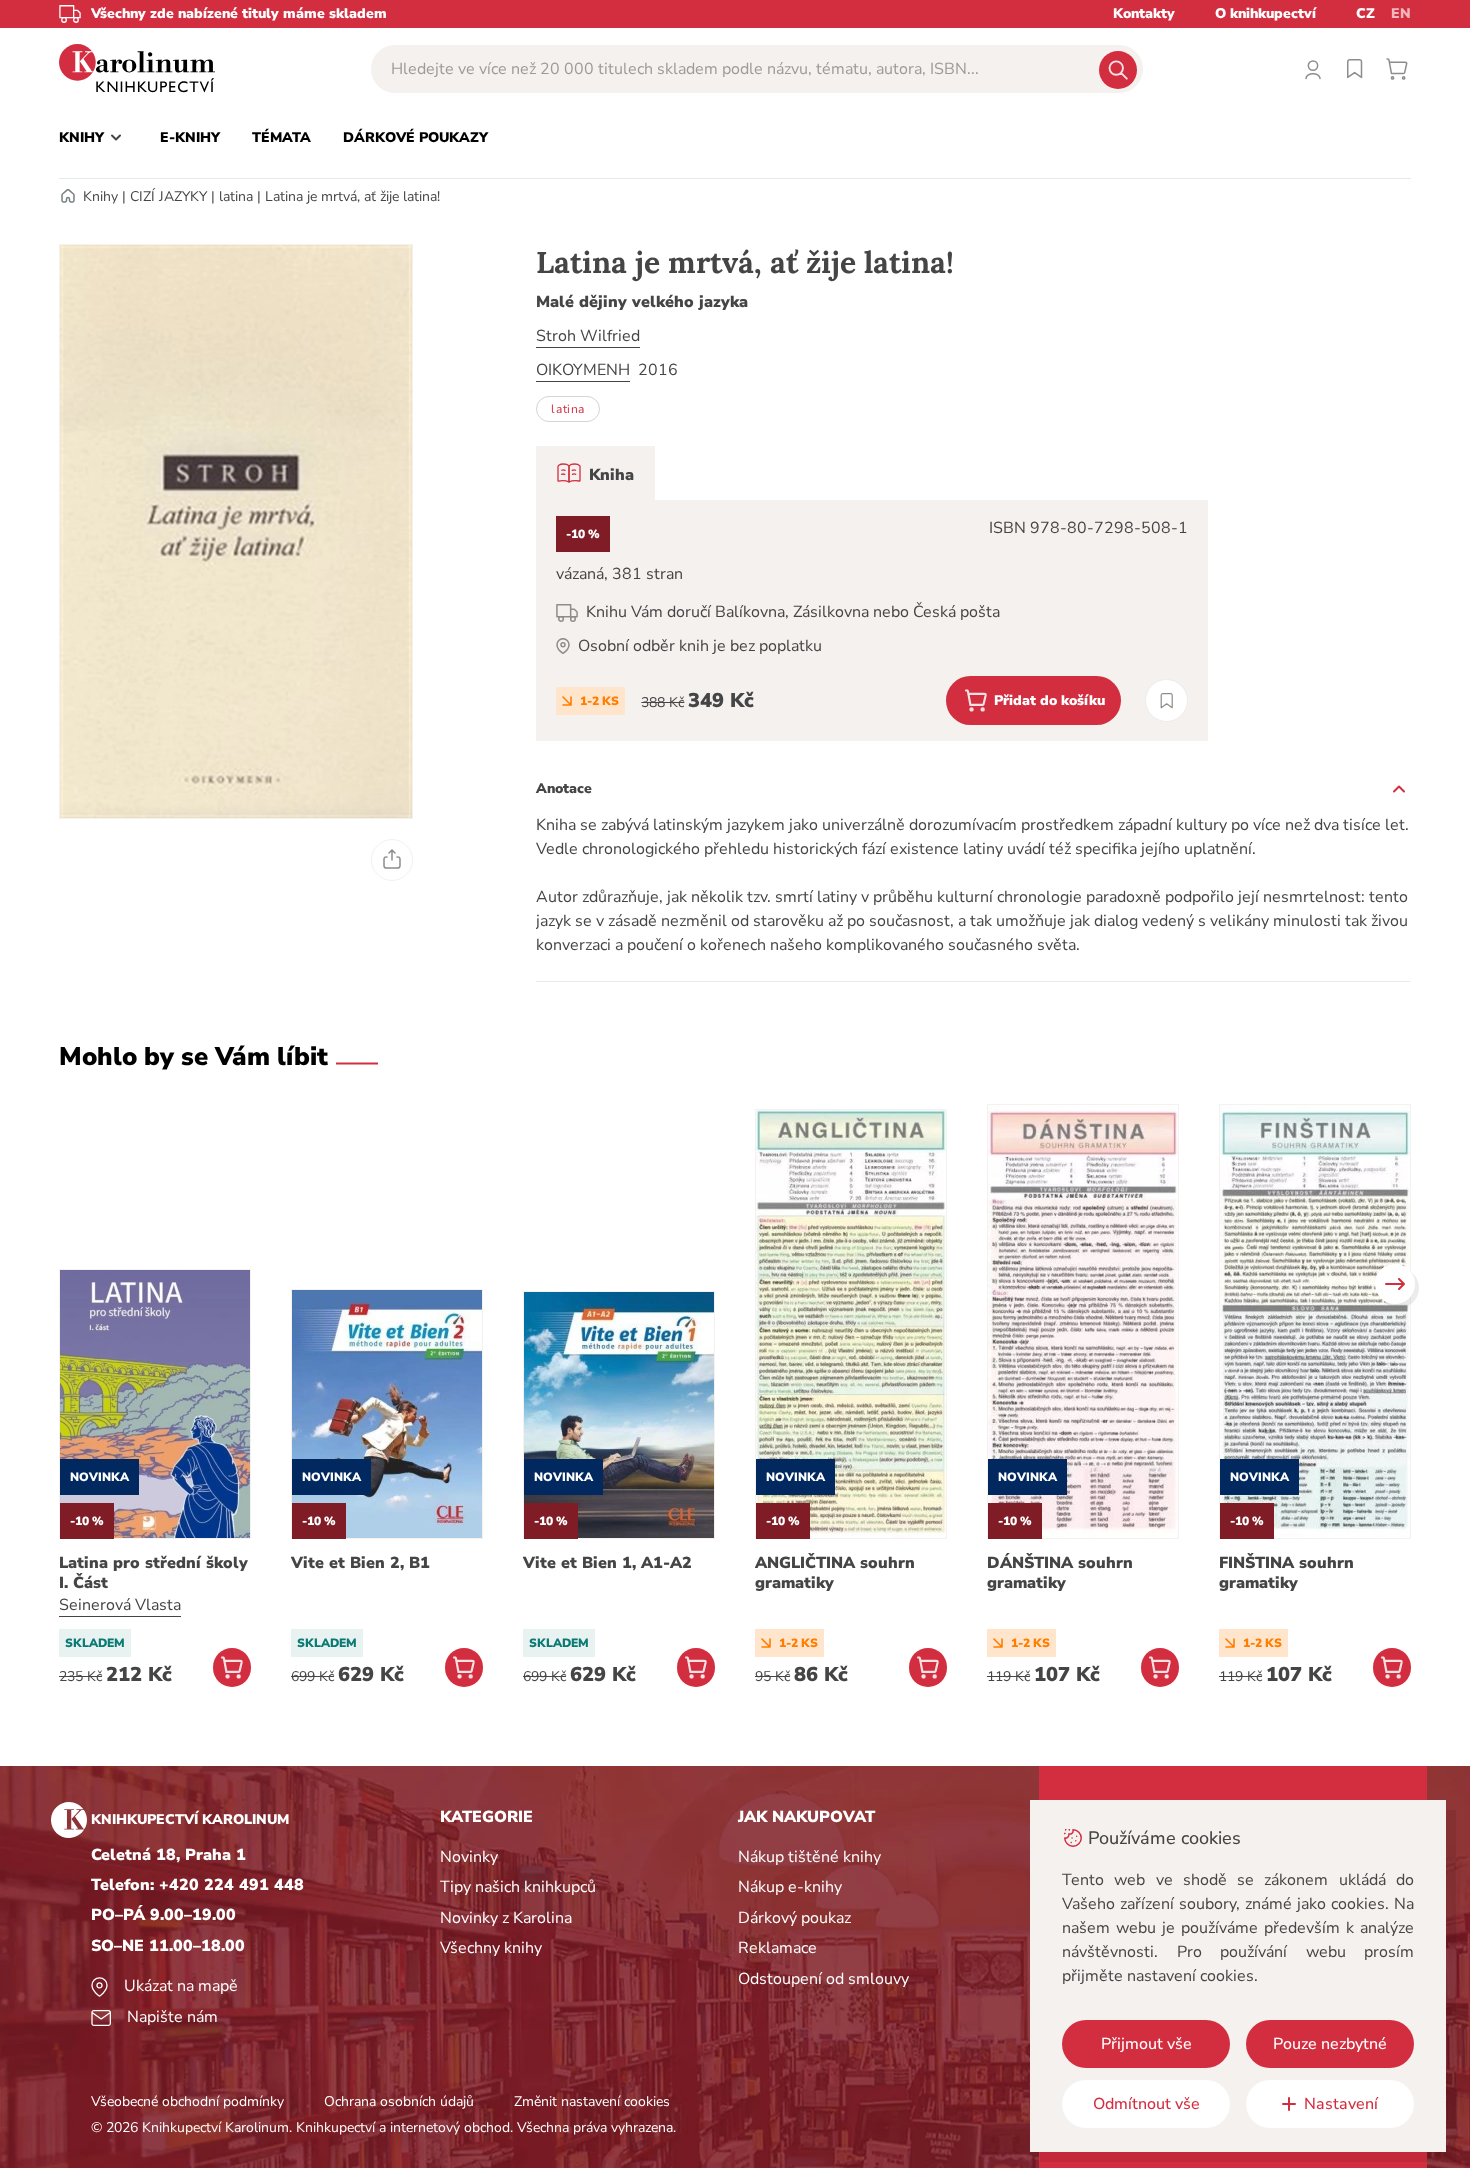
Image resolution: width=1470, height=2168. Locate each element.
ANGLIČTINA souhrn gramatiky (835, 1573)
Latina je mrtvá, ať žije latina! (352, 196)
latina (236, 196)
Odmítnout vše (1146, 2104)
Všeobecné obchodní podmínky (187, 2101)
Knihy (100, 196)
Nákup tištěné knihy (809, 1857)
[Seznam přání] (1355, 69)
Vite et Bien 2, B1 (360, 1563)
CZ (1365, 13)
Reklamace (777, 1948)
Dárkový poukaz (794, 1918)
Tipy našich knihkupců (518, 1887)
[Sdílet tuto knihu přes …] (392, 860)
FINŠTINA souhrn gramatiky (1286, 1573)
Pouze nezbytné (1330, 2044)
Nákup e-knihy (790, 1887)
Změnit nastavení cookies (592, 2101)
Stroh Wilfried (588, 336)
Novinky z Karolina (506, 1918)
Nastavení (1341, 2104)
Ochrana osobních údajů (399, 2101)
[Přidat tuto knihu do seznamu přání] (1166, 700)
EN (1401, 13)
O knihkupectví (1265, 13)
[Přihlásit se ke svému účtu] (1313, 69)
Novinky (469, 1857)
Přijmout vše (1146, 2044)
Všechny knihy (491, 1948)
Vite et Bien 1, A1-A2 (607, 1563)
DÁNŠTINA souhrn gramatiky (1060, 1573)
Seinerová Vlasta (120, 1605)
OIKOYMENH (583, 370)
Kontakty (1144, 13)
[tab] (595, 473)
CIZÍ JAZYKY (168, 196)
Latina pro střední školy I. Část (153, 1573)
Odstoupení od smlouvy (823, 1979)
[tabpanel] (872, 620)
